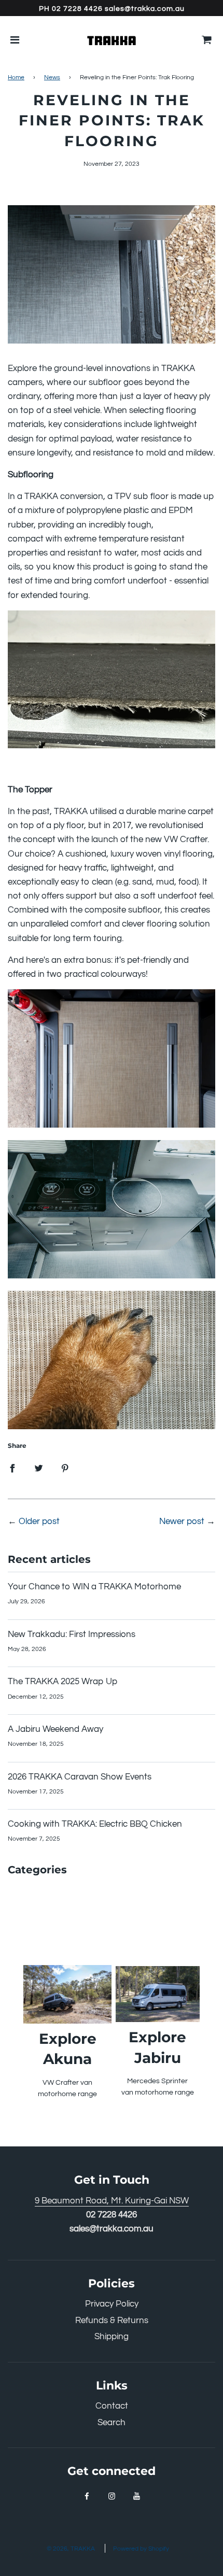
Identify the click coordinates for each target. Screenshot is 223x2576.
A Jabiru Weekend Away (55, 1729)
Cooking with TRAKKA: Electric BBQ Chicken (95, 1824)
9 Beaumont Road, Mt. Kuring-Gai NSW (112, 2201)
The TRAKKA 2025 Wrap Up (62, 1682)
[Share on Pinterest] (65, 1468)
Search (112, 2423)
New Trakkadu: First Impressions (72, 1634)
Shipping (112, 2337)
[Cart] (207, 40)
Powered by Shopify (141, 2549)
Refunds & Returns (112, 2321)
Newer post (182, 1521)
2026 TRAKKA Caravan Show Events (80, 1777)
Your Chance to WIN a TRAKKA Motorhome (94, 1587)
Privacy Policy (112, 2304)
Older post (39, 1521)
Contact (112, 2406)
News (52, 77)
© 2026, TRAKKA (71, 2549)
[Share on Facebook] (12, 1468)
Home (16, 77)
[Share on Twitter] (39, 1468)
